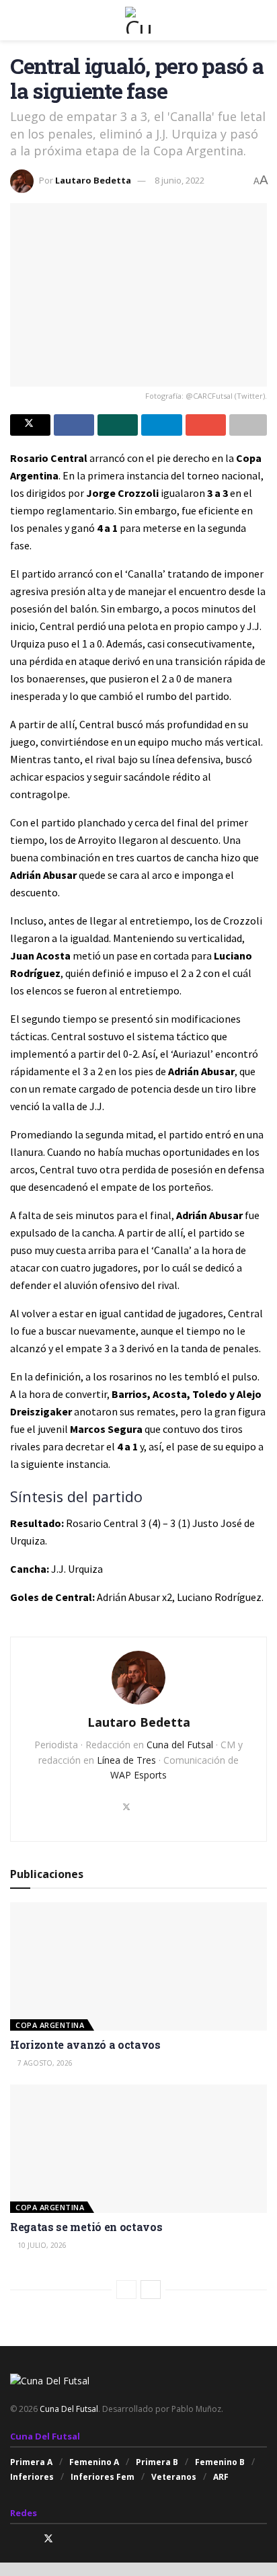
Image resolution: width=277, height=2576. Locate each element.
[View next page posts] (151, 2290)
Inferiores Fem (103, 2477)
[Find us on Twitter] (48, 2539)
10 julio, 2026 (41, 2245)
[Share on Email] (206, 425)
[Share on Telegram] (161, 425)
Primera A (31, 2462)
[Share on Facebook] (74, 425)
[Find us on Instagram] (14, 2539)
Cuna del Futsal (180, 1745)
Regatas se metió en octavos (86, 2227)
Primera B (157, 2462)
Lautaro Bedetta (93, 180)
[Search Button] (261, 20)
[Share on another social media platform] (248, 425)
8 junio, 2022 (180, 180)
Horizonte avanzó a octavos (85, 2044)
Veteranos (174, 2477)
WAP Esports (138, 1775)
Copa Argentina (50, 2025)
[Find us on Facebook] (31, 2539)
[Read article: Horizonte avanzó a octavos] (138, 1966)
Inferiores (32, 2477)
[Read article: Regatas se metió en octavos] (138, 2149)
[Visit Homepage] (138, 20)
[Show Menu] (16, 20)
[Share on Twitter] (30, 425)
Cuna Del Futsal (69, 2409)
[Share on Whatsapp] (118, 425)
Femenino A (94, 2462)
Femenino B (220, 2462)
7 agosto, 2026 (44, 2063)
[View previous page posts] (126, 2290)
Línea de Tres (126, 1760)
